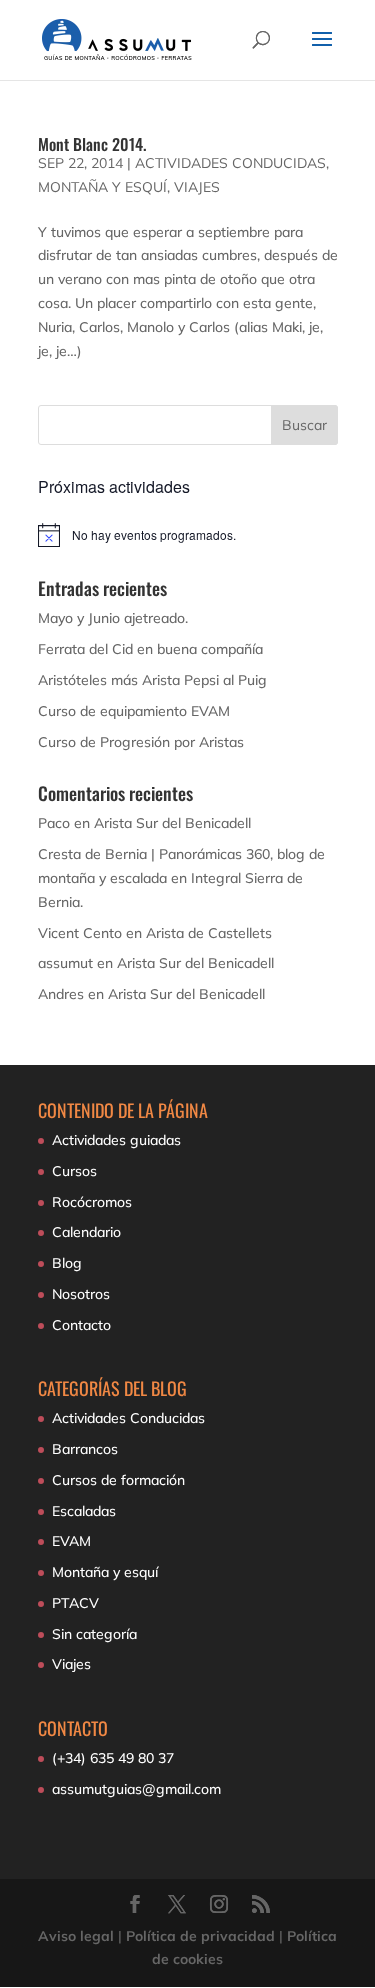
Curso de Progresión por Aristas (141, 742)
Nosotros (81, 1294)
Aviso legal (76, 1936)
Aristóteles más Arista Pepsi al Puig (152, 680)
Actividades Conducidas (230, 163)
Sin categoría (94, 1634)
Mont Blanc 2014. (92, 144)
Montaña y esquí (102, 187)
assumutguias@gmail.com (136, 1789)
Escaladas (84, 1511)
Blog (67, 1263)
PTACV (75, 1603)
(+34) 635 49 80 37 (113, 1758)
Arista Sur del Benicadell (172, 823)
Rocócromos (92, 1202)
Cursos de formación (118, 1480)
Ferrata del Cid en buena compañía (150, 649)
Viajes (197, 187)
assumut (65, 963)
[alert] (188, 535)
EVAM (71, 1541)
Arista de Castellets (209, 933)
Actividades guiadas (116, 1140)
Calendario (86, 1232)
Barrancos (85, 1449)
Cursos (74, 1171)
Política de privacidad (200, 1936)
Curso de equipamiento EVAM (134, 711)
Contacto (81, 1325)
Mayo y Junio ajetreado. (113, 618)
